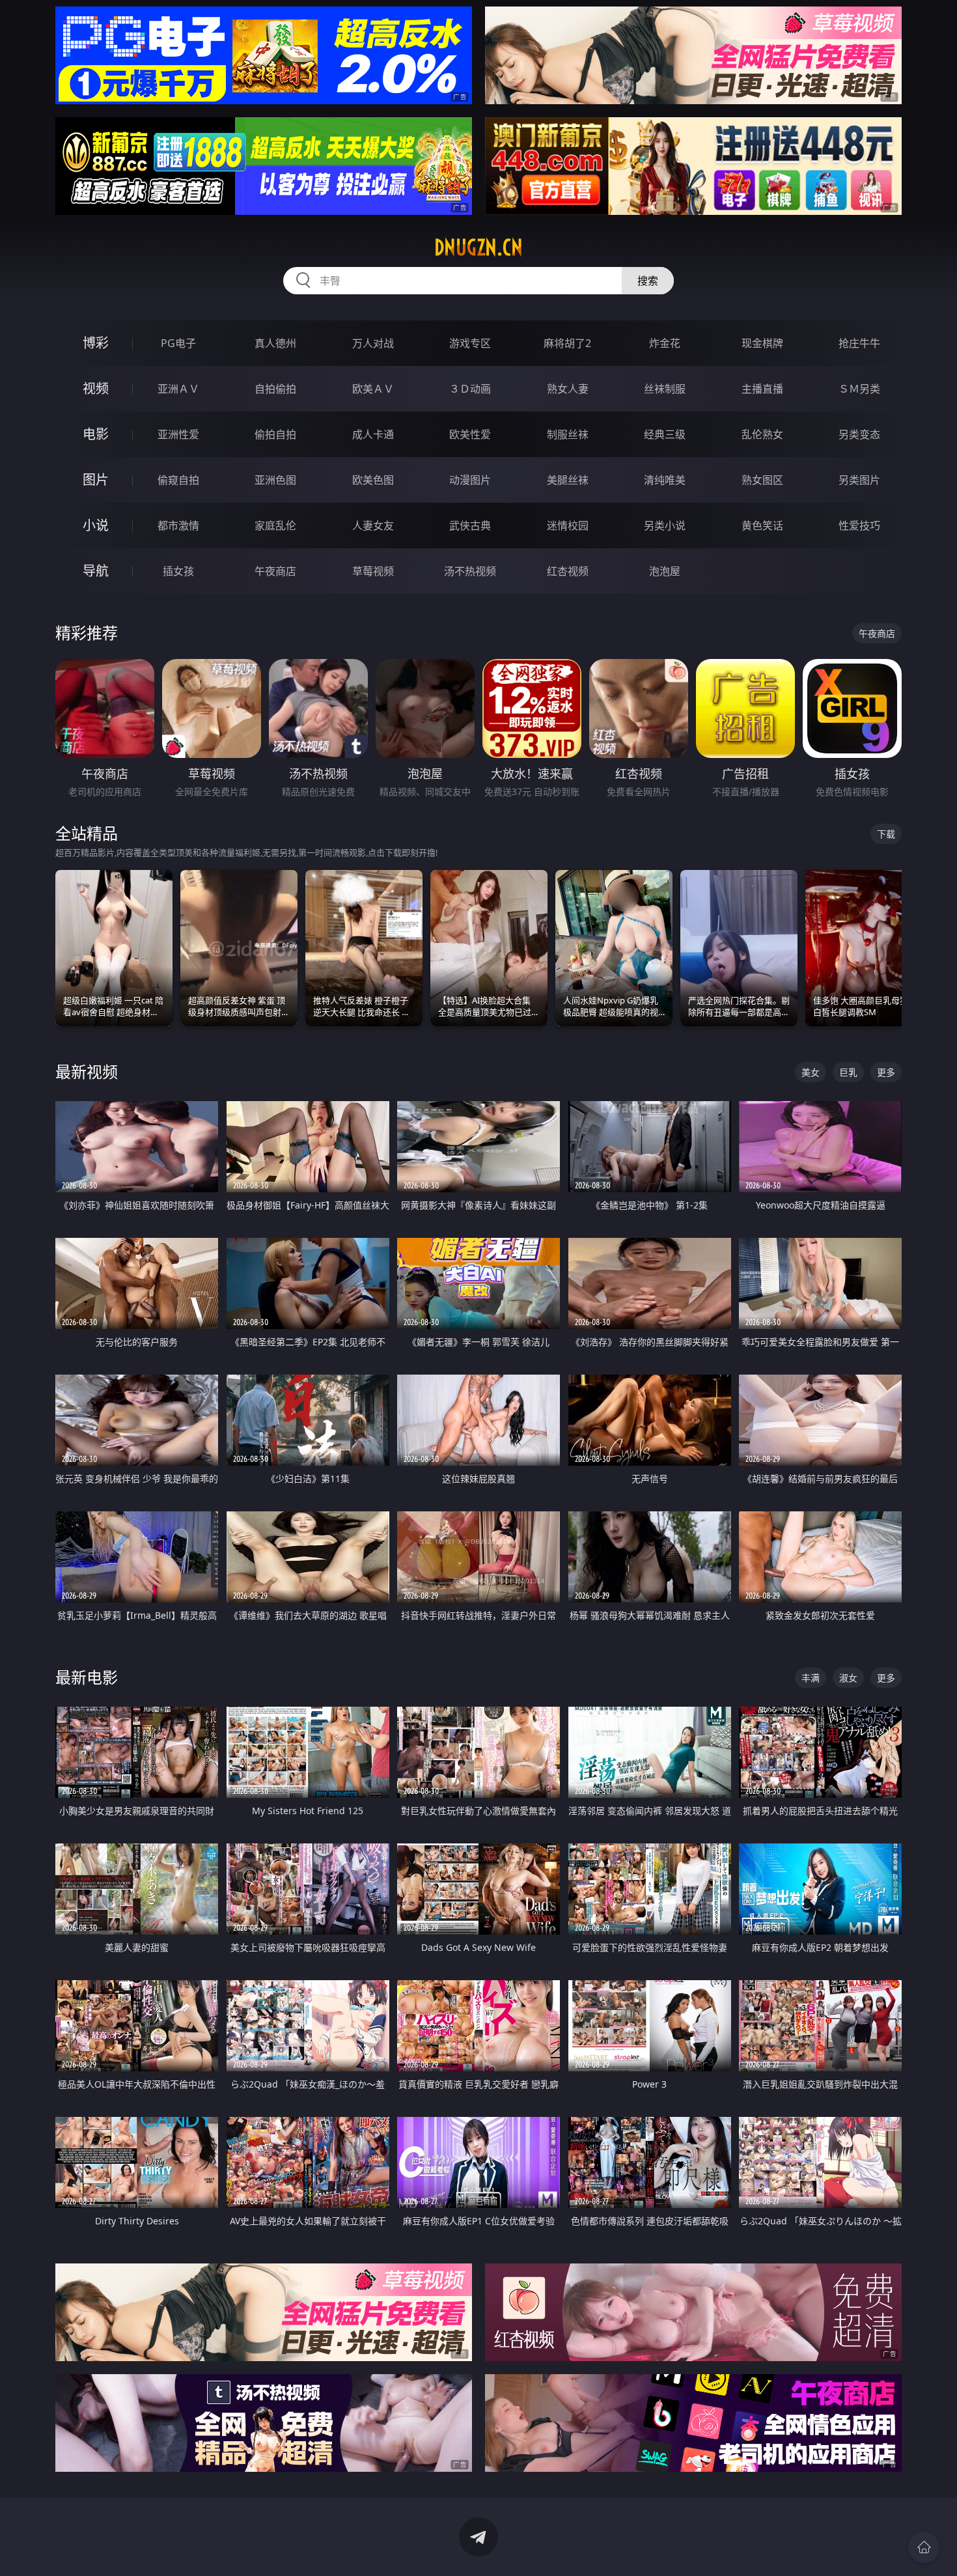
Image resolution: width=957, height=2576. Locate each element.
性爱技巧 (859, 525)
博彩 (96, 343)
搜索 (648, 281)
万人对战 (373, 343)
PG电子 (178, 343)
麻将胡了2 (567, 343)
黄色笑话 (762, 525)
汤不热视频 (470, 571)
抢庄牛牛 (859, 343)
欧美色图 (373, 480)
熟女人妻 (568, 389)
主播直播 (762, 389)
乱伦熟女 (762, 434)
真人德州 (275, 343)
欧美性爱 (470, 434)
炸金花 (665, 343)
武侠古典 (470, 525)
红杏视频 (568, 571)
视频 (96, 388)
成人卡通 (373, 434)
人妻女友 (373, 525)
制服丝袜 (568, 434)
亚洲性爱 (178, 434)
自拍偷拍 (275, 389)
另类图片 (859, 480)
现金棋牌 (762, 343)
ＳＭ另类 (859, 389)
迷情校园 (568, 525)
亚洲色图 (275, 480)
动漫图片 (470, 480)
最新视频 (87, 1071)
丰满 (811, 1678)
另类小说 (665, 525)
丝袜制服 (665, 389)
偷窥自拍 (178, 480)
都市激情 (178, 525)
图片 (96, 480)
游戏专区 (470, 343)
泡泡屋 (665, 571)
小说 (96, 525)
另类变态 (859, 434)
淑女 (848, 1678)
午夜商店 (275, 571)
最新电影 (87, 1677)
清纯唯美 (665, 480)
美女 (811, 1072)
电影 (96, 434)
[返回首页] (924, 2547)
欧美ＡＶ (373, 389)
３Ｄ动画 (470, 389)
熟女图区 (762, 480)
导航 (96, 571)
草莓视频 (373, 571)
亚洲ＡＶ (178, 389)
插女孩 (178, 571)
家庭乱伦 (275, 525)
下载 (886, 834)
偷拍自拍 (275, 434)
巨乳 (848, 1072)
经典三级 (665, 434)
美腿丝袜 (568, 480)
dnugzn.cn (478, 247)
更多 (886, 1072)
